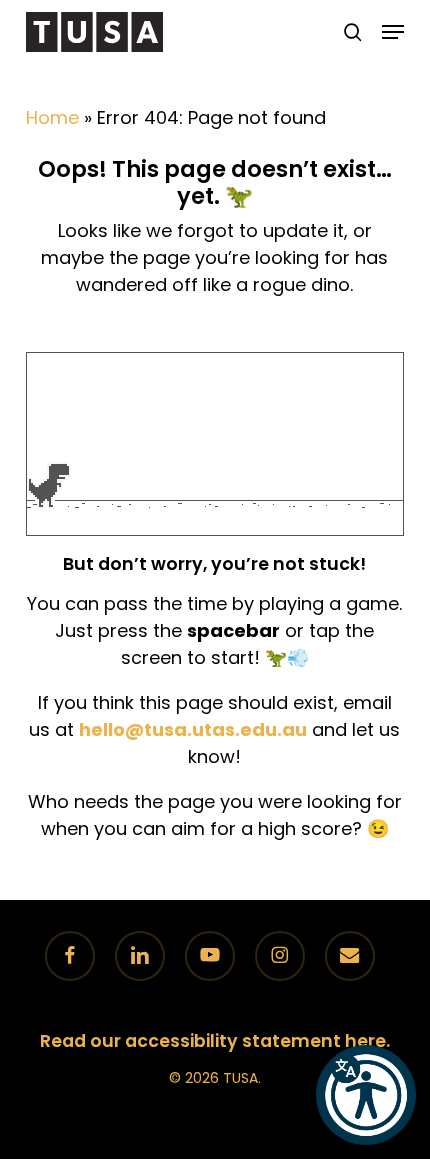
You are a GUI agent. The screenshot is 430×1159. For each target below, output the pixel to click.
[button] (393, 32)
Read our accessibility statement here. (215, 1041)
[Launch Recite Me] (366, 1095)
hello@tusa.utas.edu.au (193, 729)
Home (52, 117)
